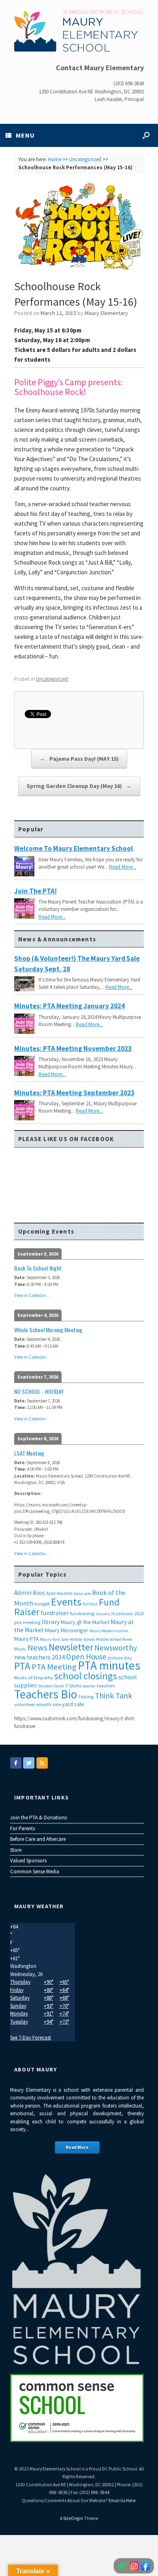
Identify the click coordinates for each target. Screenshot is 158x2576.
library (51, 1622)
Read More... (123, 867)
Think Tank (113, 1696)
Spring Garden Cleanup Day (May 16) (79, 786)
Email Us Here (122, 2500)
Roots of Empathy (34, 1677)
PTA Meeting (54, 1667)
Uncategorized (85, 159)
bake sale (82, 1593)
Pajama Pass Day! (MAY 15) (79, 759)
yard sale (73, 1704)
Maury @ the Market (85, 1622)
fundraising (82, 1613)
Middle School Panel (114, 1639)
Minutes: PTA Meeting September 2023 (74, 1093)
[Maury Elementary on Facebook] (16, 1763)
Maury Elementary (106, 313)
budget (42, 1604)
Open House (86, 1657)
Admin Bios (30, 1593)
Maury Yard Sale (54, 1639)
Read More (77, 2147)
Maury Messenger (67, 1630)
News (37, 1648)
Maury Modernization (109, 1631)
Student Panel (51, 1686)
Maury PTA (27, 1639)
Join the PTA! (35, 891)
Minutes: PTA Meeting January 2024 (69, 1006)
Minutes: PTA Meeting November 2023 (73, 1049)
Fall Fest (90, 1604)
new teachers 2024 (39, 1657)
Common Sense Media (35, 1872)
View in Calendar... (32, 1295)
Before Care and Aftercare (38, 1839)
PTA (22, 1666)
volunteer (25, 1704)
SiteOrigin (73, 2518)
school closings (86, 1676)
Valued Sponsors (28, 1861)
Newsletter (71, 1647)
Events (66, 1602)
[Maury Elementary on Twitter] (29, 1763)
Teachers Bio (46, 1694)
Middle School (82, 1639)
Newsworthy (116, 1648)
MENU (25, 135)
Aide (51, 1593)
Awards (65, 1593)
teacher (89, 1686)
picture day (120, 1658)
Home (54, 159)
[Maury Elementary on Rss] (42, 1763)
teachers (106, 1686)
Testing (86, 1697)
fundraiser (55, 1613)
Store (16, 1850)
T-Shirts (73, 1686)
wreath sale (48, 1704)
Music (20, 1649)
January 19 (105, 1614)
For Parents (22, 1828)
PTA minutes (109, 1665)
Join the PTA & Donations (38, 1818)
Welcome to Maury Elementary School (74, 848)
